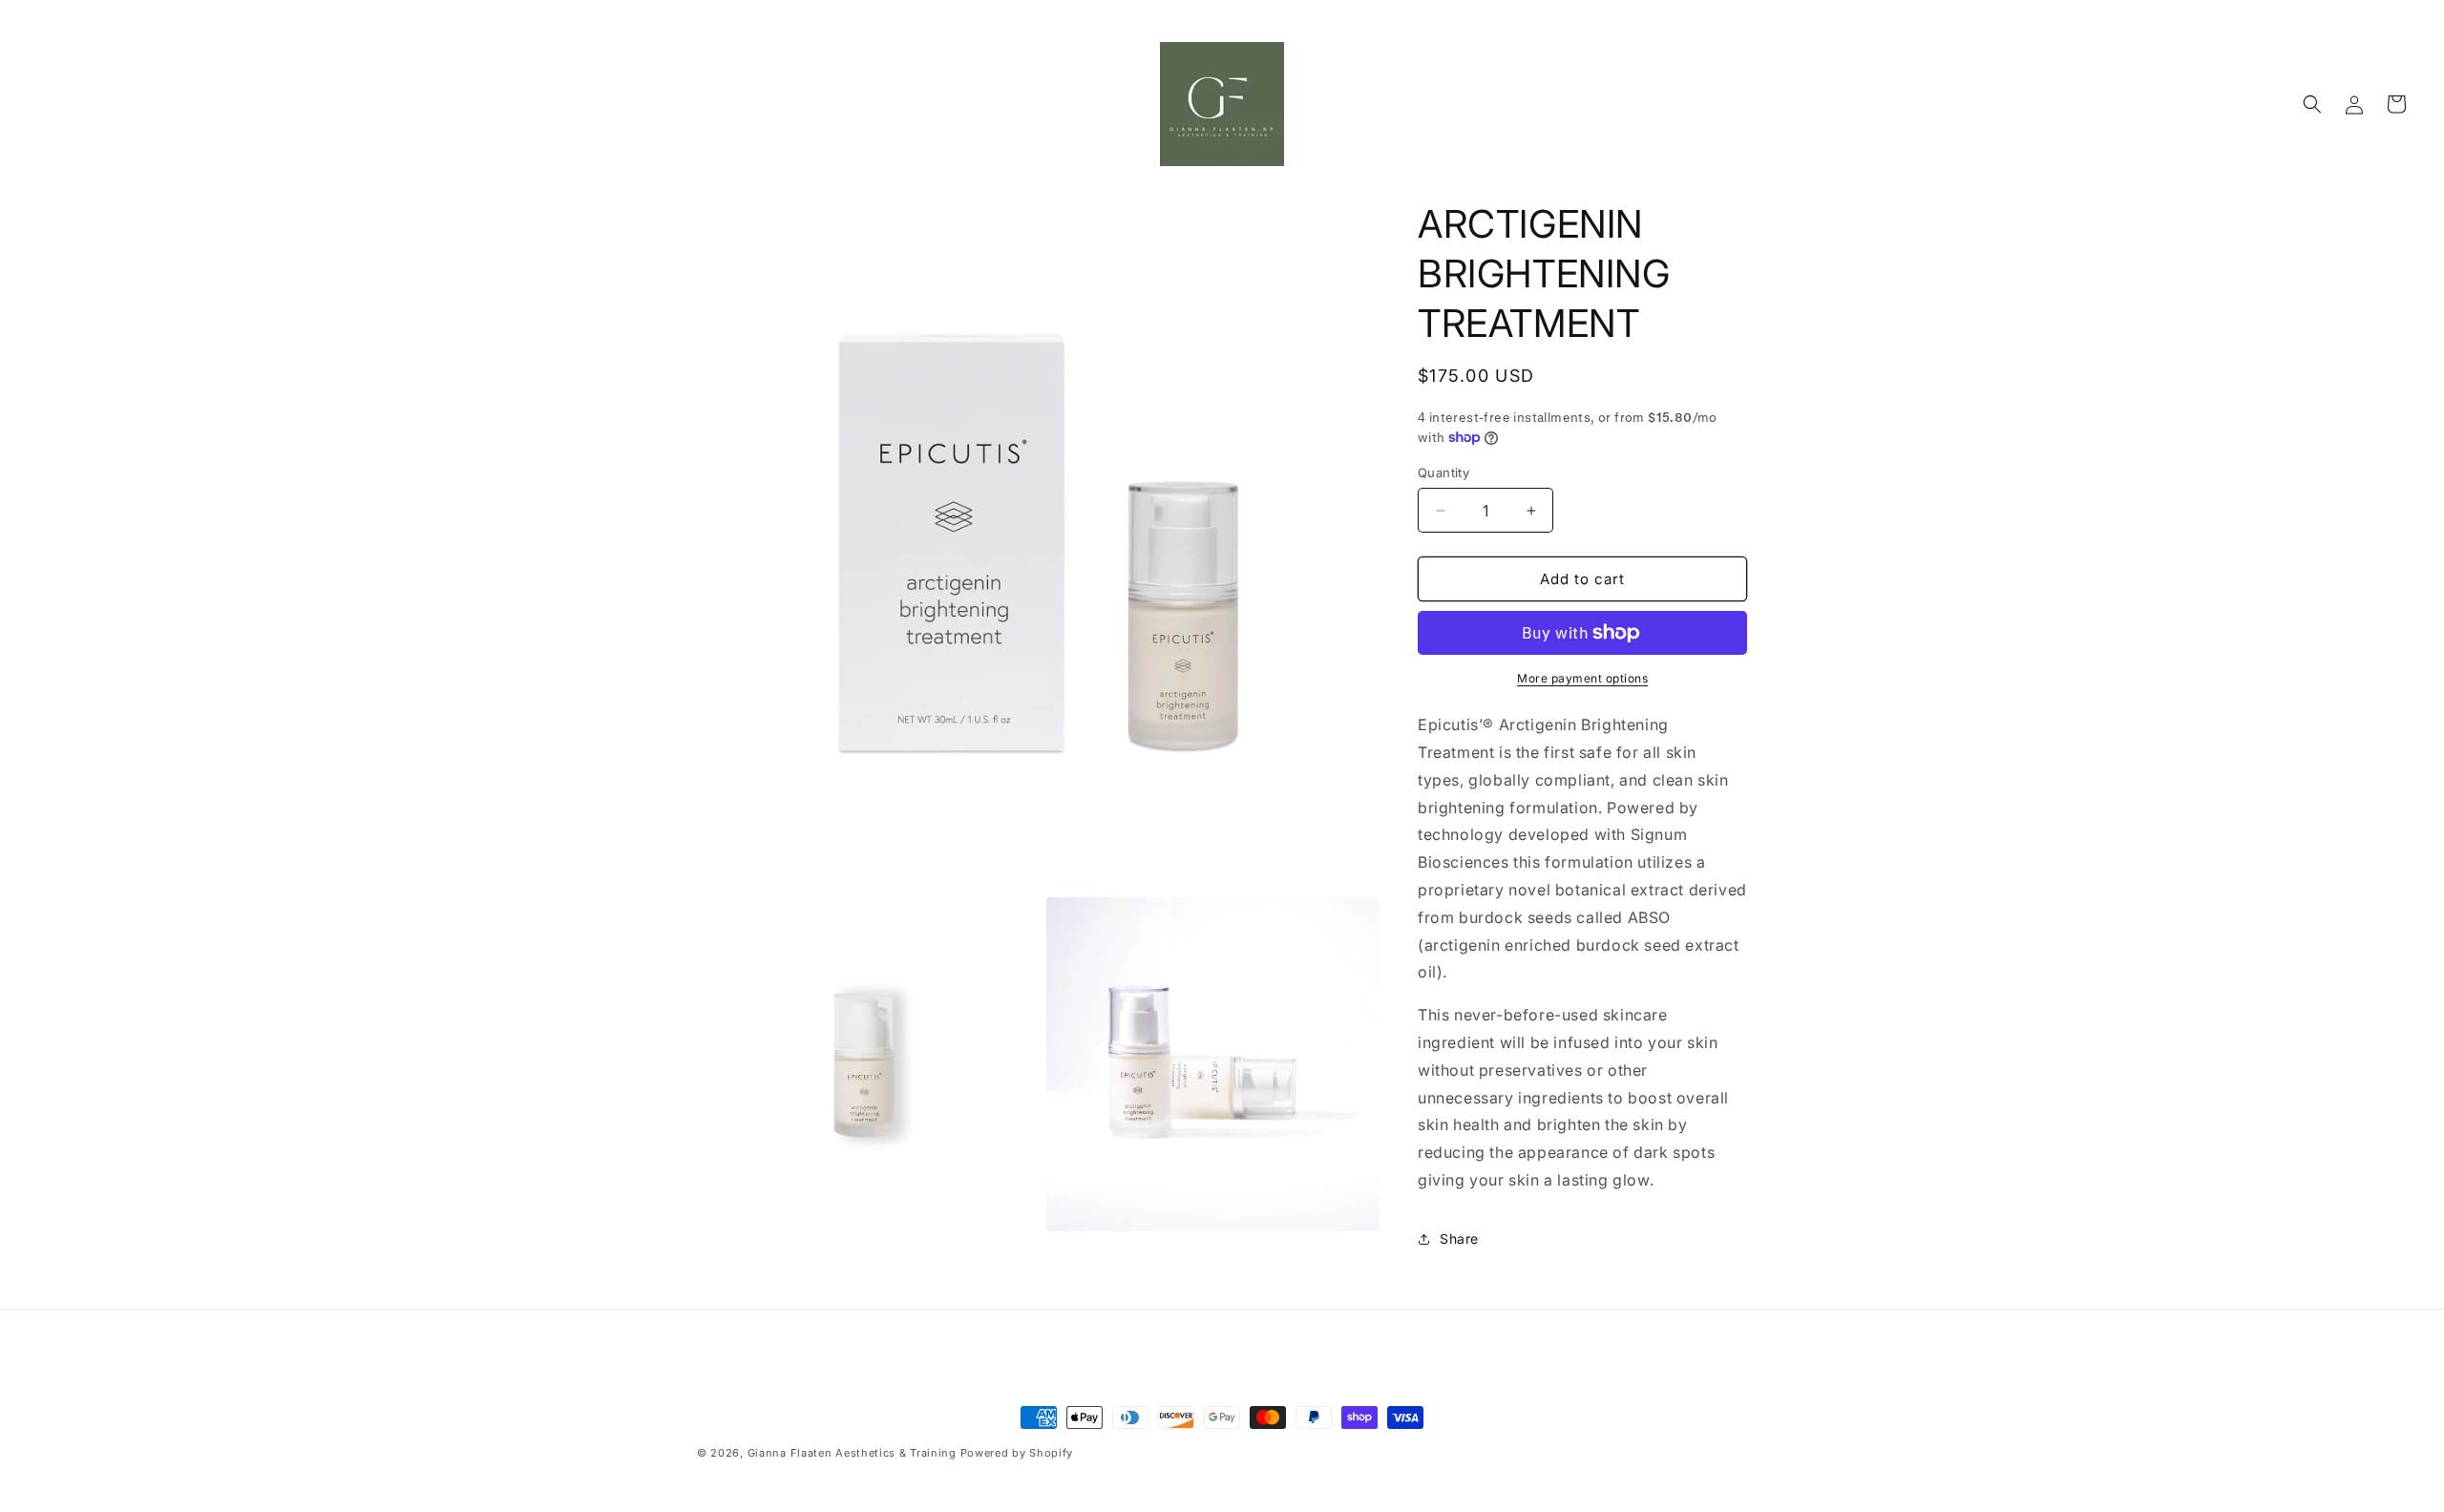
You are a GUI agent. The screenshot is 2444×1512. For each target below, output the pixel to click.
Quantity (1443, 472)
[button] (2312, 104)
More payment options (1582, 678)
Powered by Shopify (1017, 1453)
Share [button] (1459, 1239)
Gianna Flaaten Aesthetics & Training (852, 1453)
